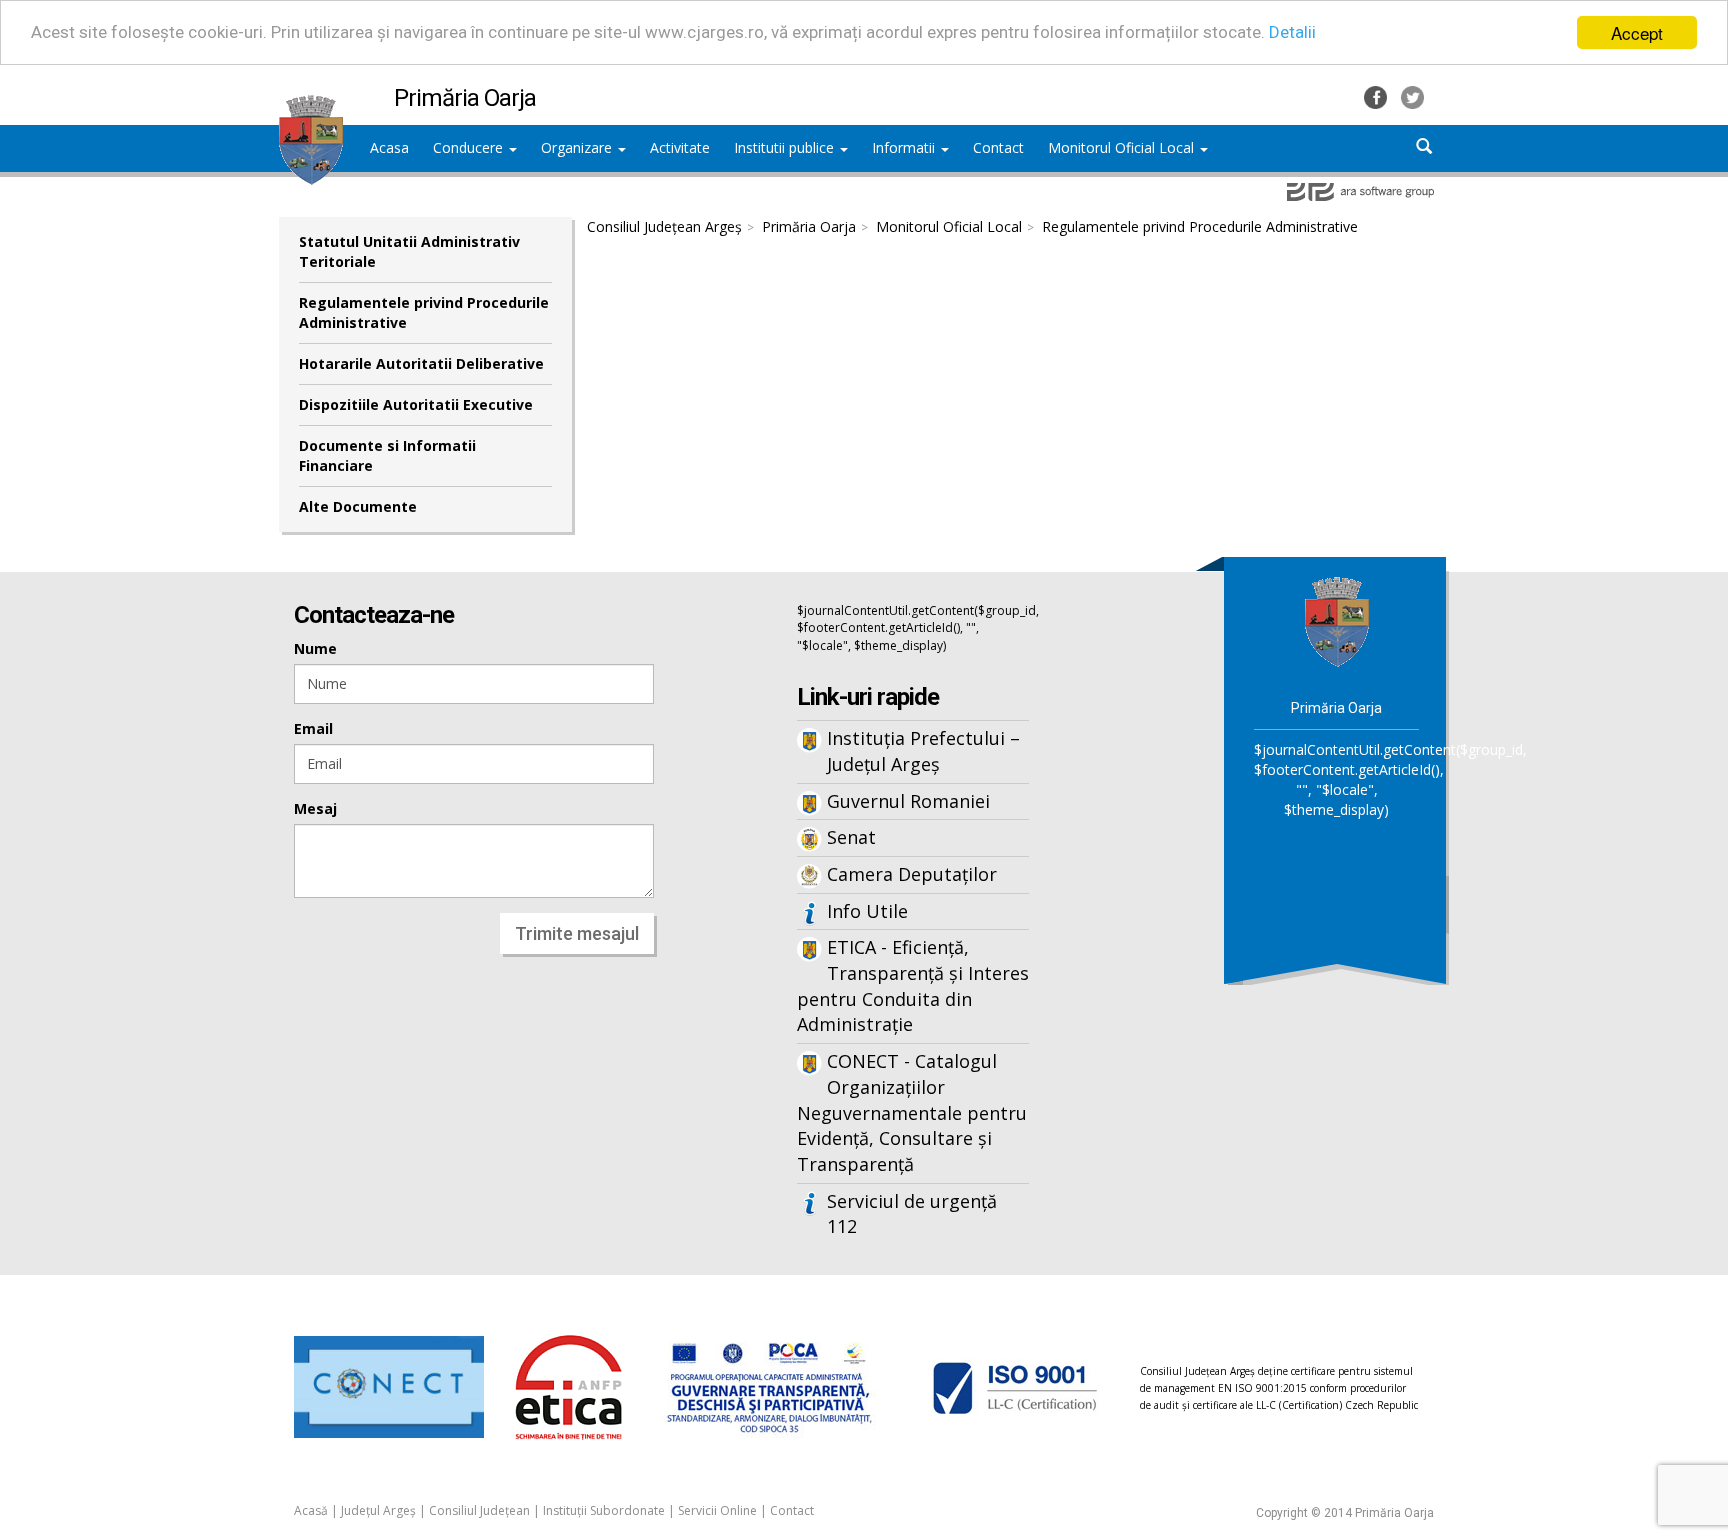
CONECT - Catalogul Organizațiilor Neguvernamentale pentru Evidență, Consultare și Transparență (912, 1112)
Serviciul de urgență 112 (912, 1214)
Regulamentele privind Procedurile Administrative (424, 312)
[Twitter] (1412, 95)
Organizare (578, 147)
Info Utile (867, 911)
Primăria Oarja (809, 226)
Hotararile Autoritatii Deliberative (421, 363)
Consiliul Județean (479, 1510)
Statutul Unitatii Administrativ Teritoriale (409, 251)
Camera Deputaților (912, 874)
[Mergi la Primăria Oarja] (1337, 620)
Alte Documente (358, 506)
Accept (1637, 32)
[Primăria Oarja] (311, 105)
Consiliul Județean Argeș (664, 226)
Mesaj (315, 808)
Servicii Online (717, 1510)
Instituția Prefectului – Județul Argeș (923, 751)
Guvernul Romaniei (908, 801)
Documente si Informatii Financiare (387, 455)
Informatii (905, 147)
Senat (851, 837)
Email (313, 728)
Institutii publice (786, 147)
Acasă (311, 1510)
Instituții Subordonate (604, 1510)
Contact (792, 1510)
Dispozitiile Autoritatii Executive (416, 404)
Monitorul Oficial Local (1123, 147)
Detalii (1292, 33)
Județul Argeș (378, 1510)
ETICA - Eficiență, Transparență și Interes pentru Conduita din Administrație (913, 985)
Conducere (470, 147)
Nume (315, 648)
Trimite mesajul (577, 933)
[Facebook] (1377, 95)
